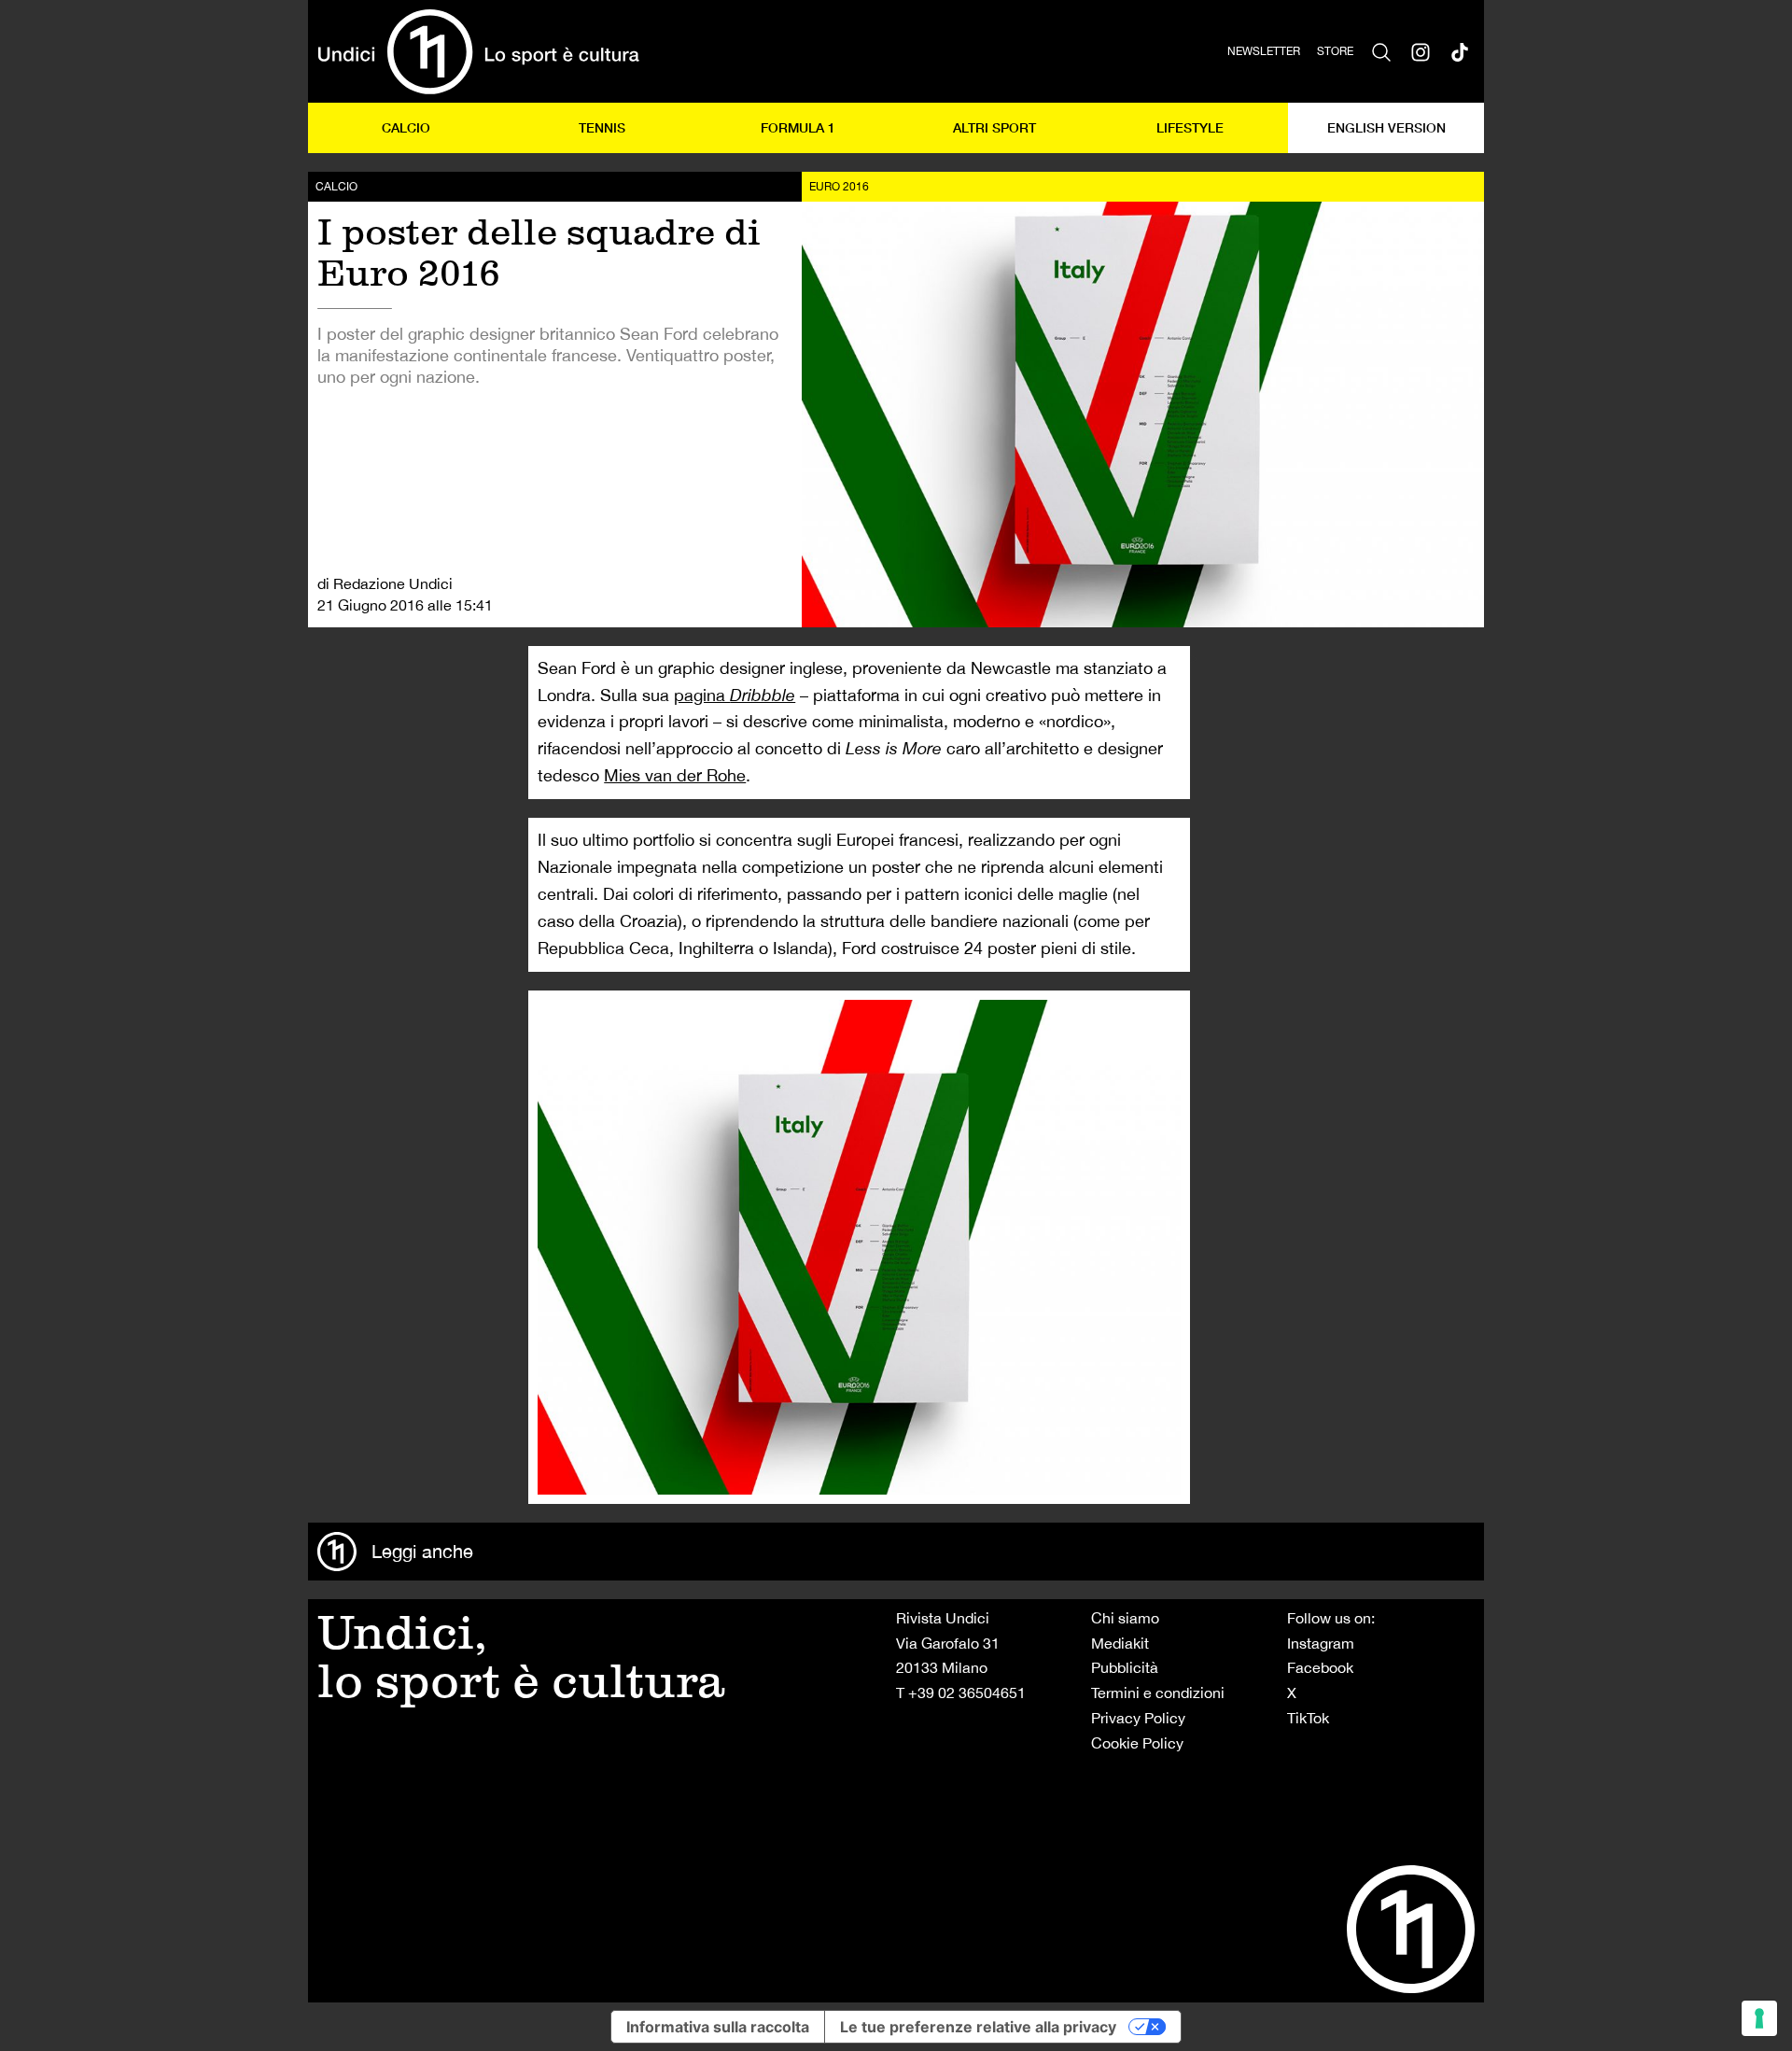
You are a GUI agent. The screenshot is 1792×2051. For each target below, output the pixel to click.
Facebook (1320, 1667)
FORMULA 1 (798, 127)
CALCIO (406, 127)
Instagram (1321, 1643)
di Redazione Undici (385, 583)
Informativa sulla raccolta (718, 2027)
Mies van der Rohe (675, 775)
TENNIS (602, 127)
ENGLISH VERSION (1386, 127)
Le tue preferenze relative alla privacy (978, 2027)
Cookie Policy (1137, 1743)
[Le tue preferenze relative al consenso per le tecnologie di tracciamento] (1759, 2018)
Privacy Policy (1138, 1718)
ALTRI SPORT (994, 127)
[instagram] (1421, 51)
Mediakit (1120, 1643)
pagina (735, 695)
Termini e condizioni (1158, 1693)
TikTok (1308, 1718)
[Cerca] (1381, 51)
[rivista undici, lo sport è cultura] (478, 51)
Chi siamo (1125, 1618)
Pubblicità (1125, 1667)
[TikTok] (1460, 51)
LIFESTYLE (1190, 127)
